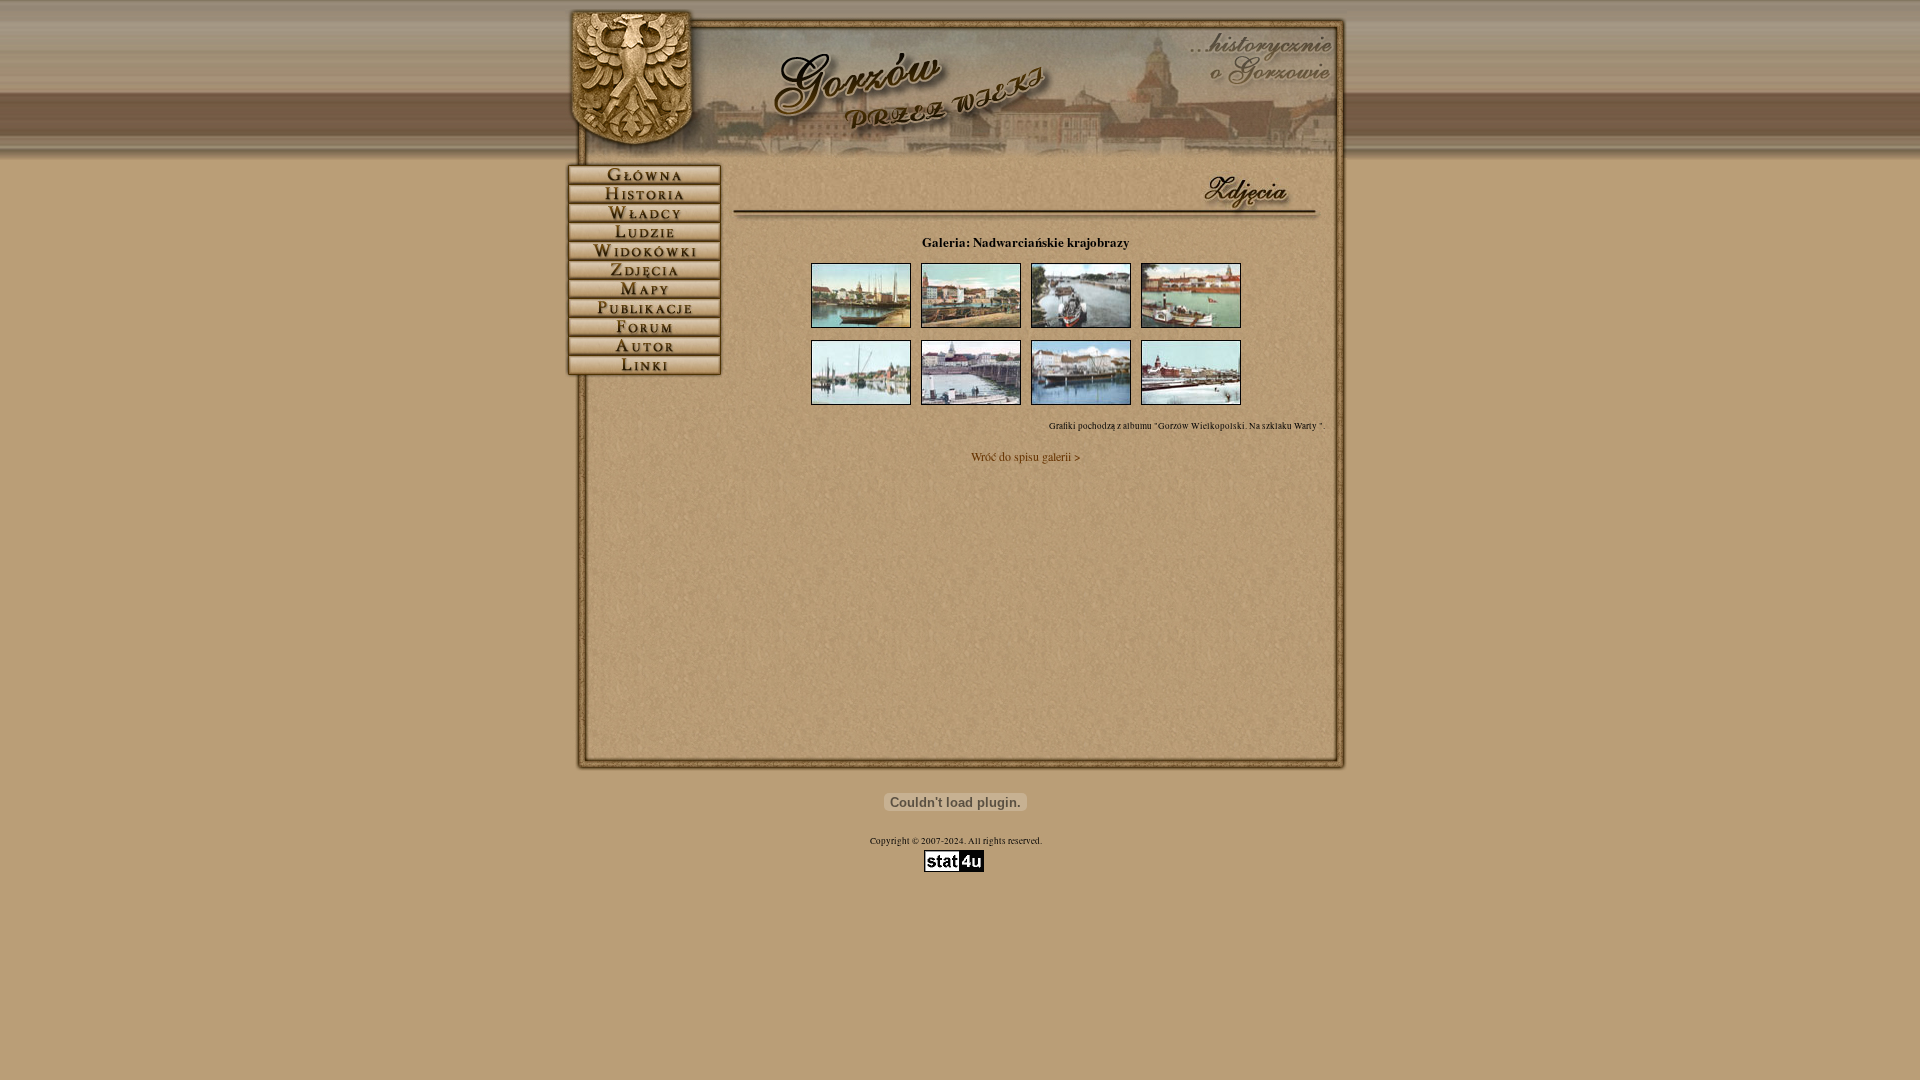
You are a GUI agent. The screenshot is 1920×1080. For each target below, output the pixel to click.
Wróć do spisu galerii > (1026, 456)
